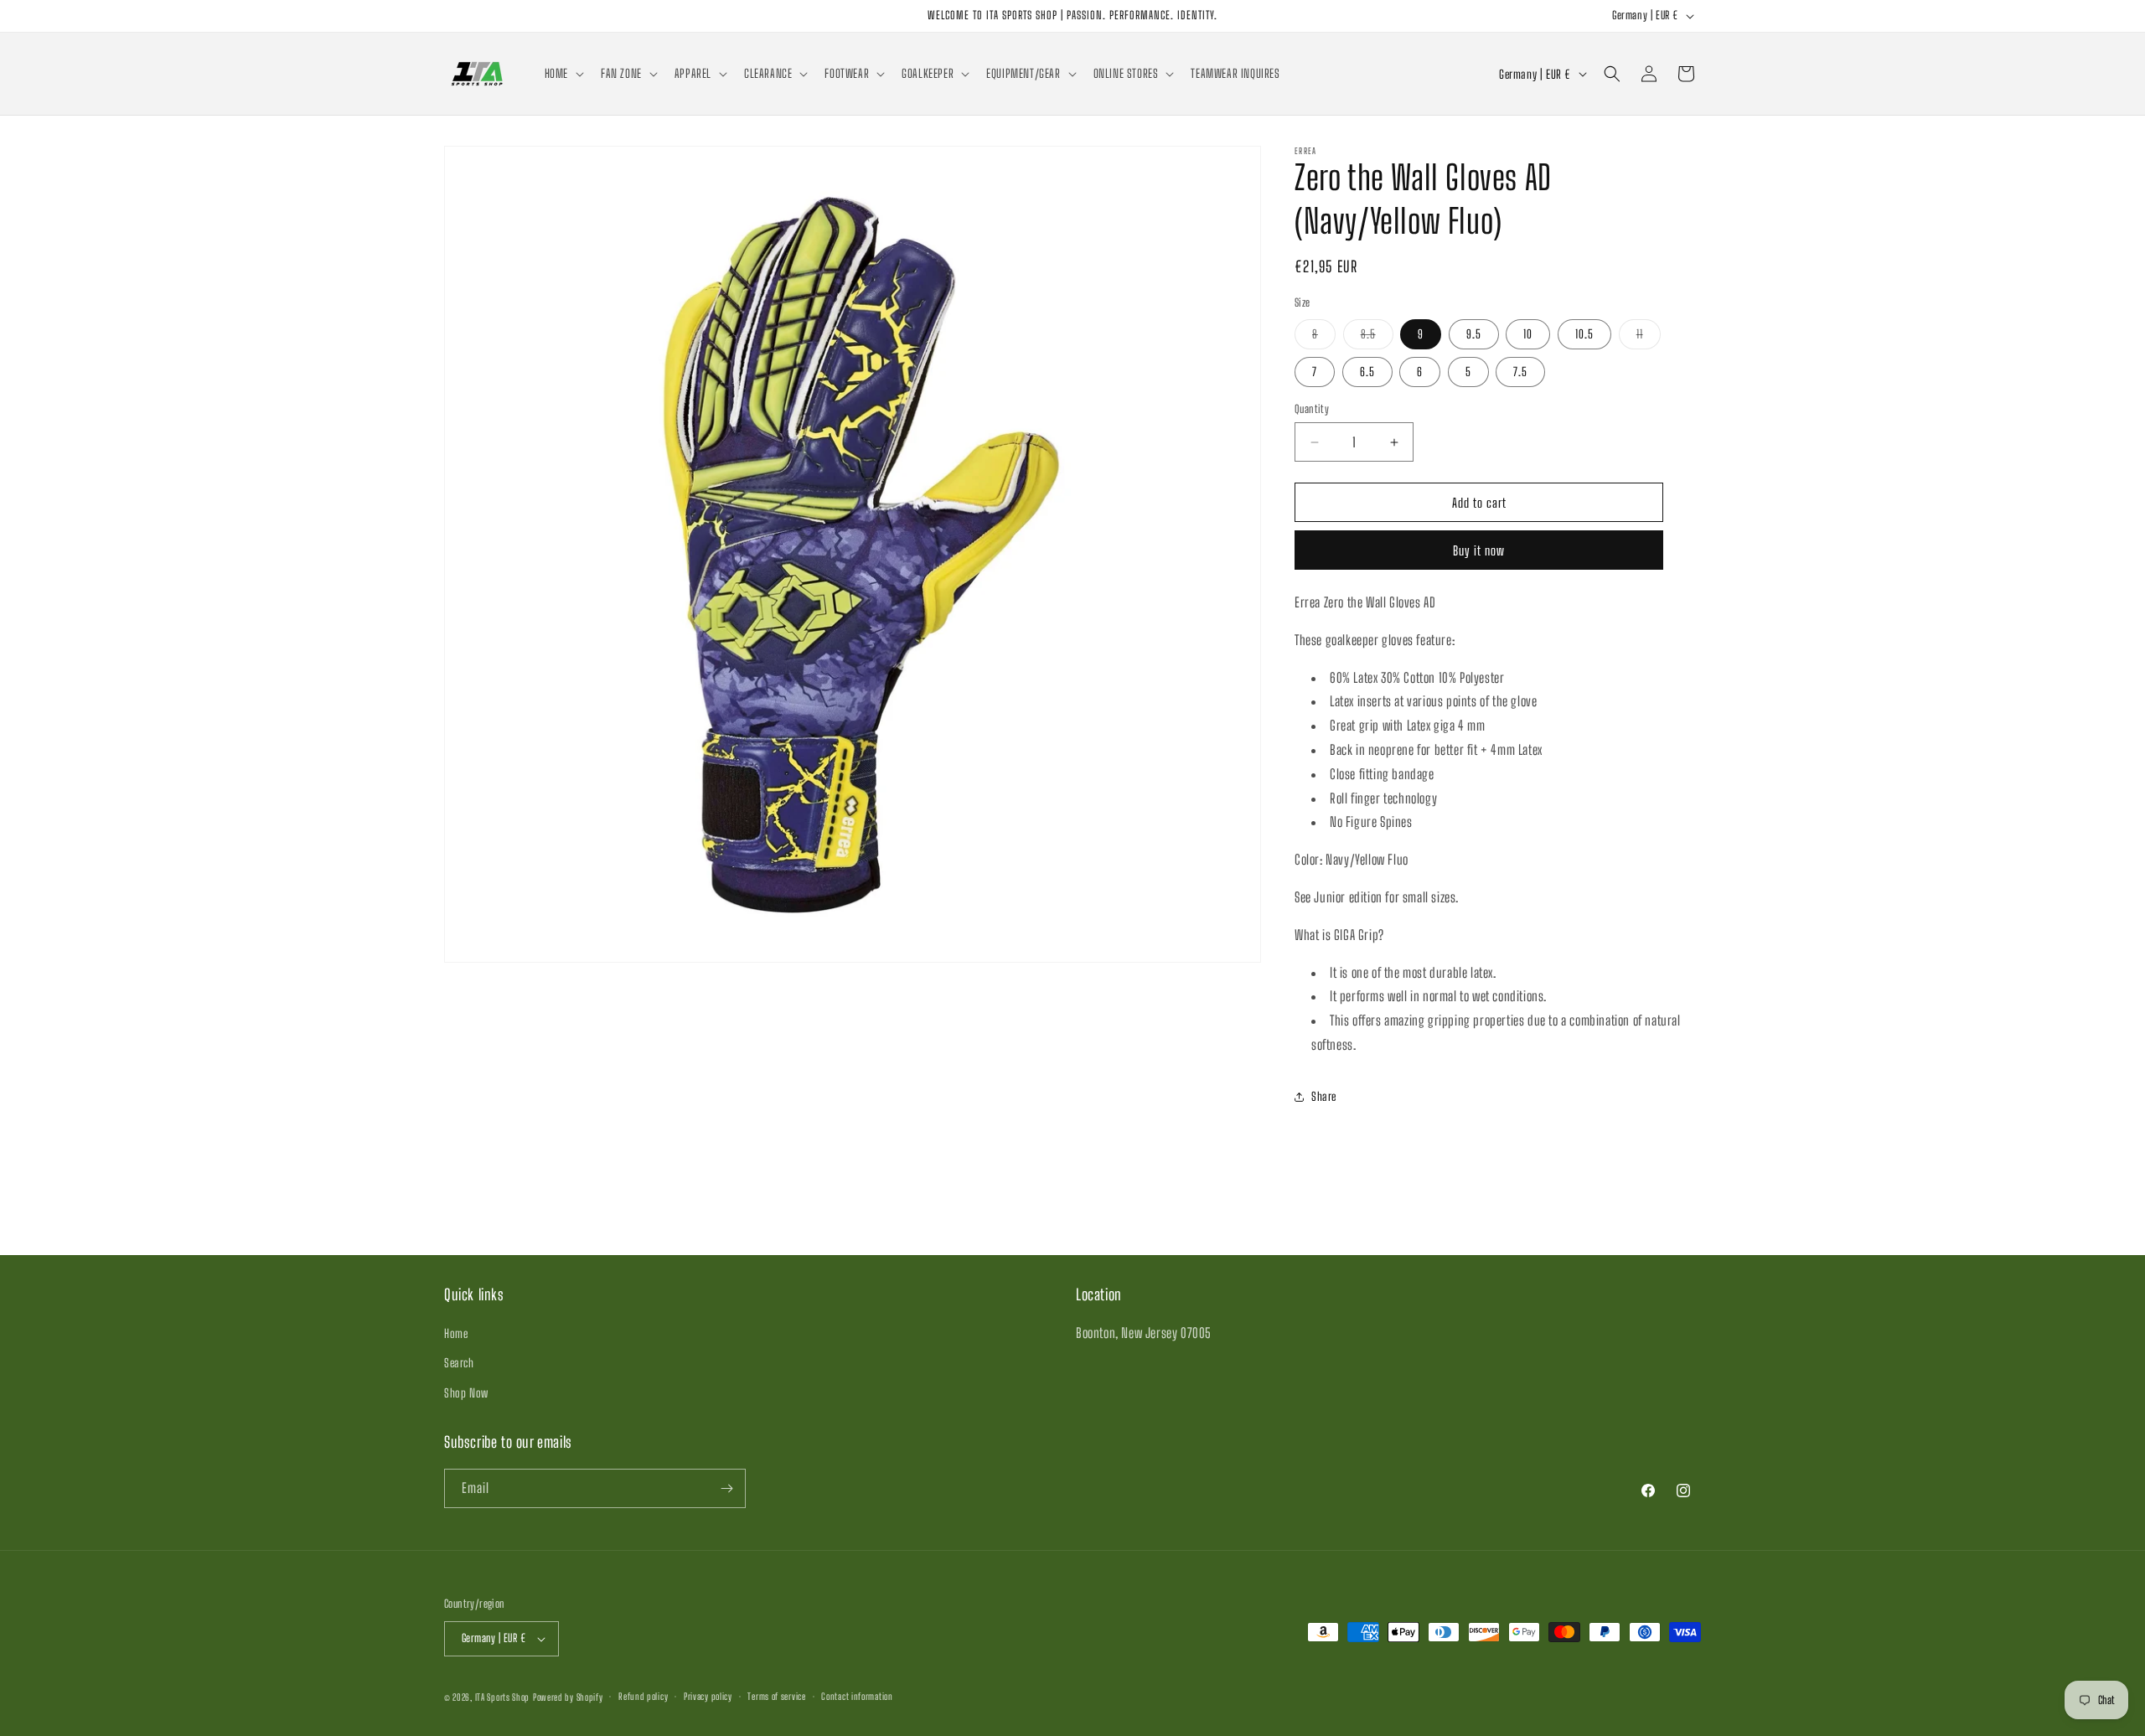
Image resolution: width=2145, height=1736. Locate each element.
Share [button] (1324, 1096)
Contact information (857, 1696)
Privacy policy (708, 1696)
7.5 (1520, 372)
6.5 (1367, 372)
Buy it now (1479, 550)
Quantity (1312, 409)
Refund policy (643, 1696)
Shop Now (466, 1393)
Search (459, 1363)
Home (456, 1333)
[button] (563, 74)
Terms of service (776, 1696)
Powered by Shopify (568, 1697)
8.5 (1377, 338)
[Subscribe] (726, 1488)
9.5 (1474, 334)
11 (1649, 338)
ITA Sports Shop (503, 1697)
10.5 (1584, 334)
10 (1528, 334)
